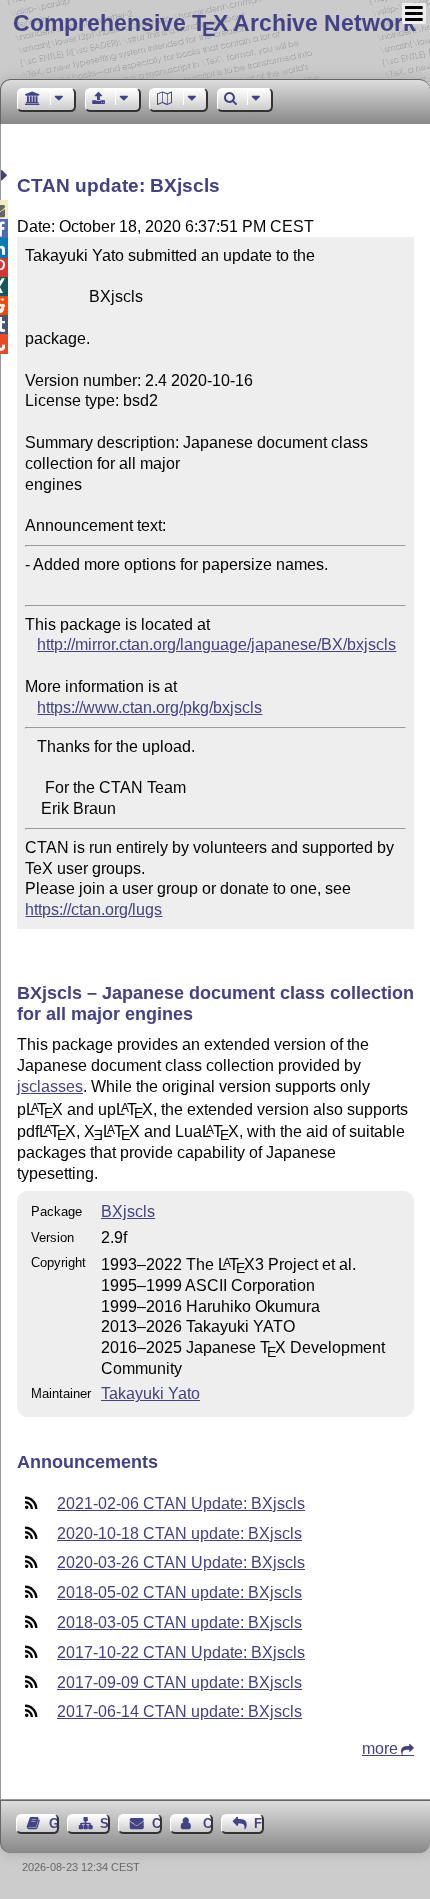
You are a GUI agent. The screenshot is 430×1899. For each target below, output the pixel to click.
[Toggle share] (6, 175)
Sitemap (105, 1823)
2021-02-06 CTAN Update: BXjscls (181, 1503)
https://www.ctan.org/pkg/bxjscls (149, 707)
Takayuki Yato (150, 1393)
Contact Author (208, 1823)
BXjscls (128, 1211)
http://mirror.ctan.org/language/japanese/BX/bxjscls (216, 644)
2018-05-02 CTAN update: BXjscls (179, 1592)
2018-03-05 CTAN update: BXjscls (179, 1622)
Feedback (259, 1823)
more (380, 1748)
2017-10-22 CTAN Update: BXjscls (181, 1652)
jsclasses (50, 1086)
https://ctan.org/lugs (93, 909)
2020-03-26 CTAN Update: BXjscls (181, 1562)
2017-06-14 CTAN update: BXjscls (179, 1711)
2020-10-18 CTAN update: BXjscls (179, 1533)
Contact (156, 1823)
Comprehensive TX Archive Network (214, 23)
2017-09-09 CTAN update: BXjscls (179, 1682)
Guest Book (54, 1823)
